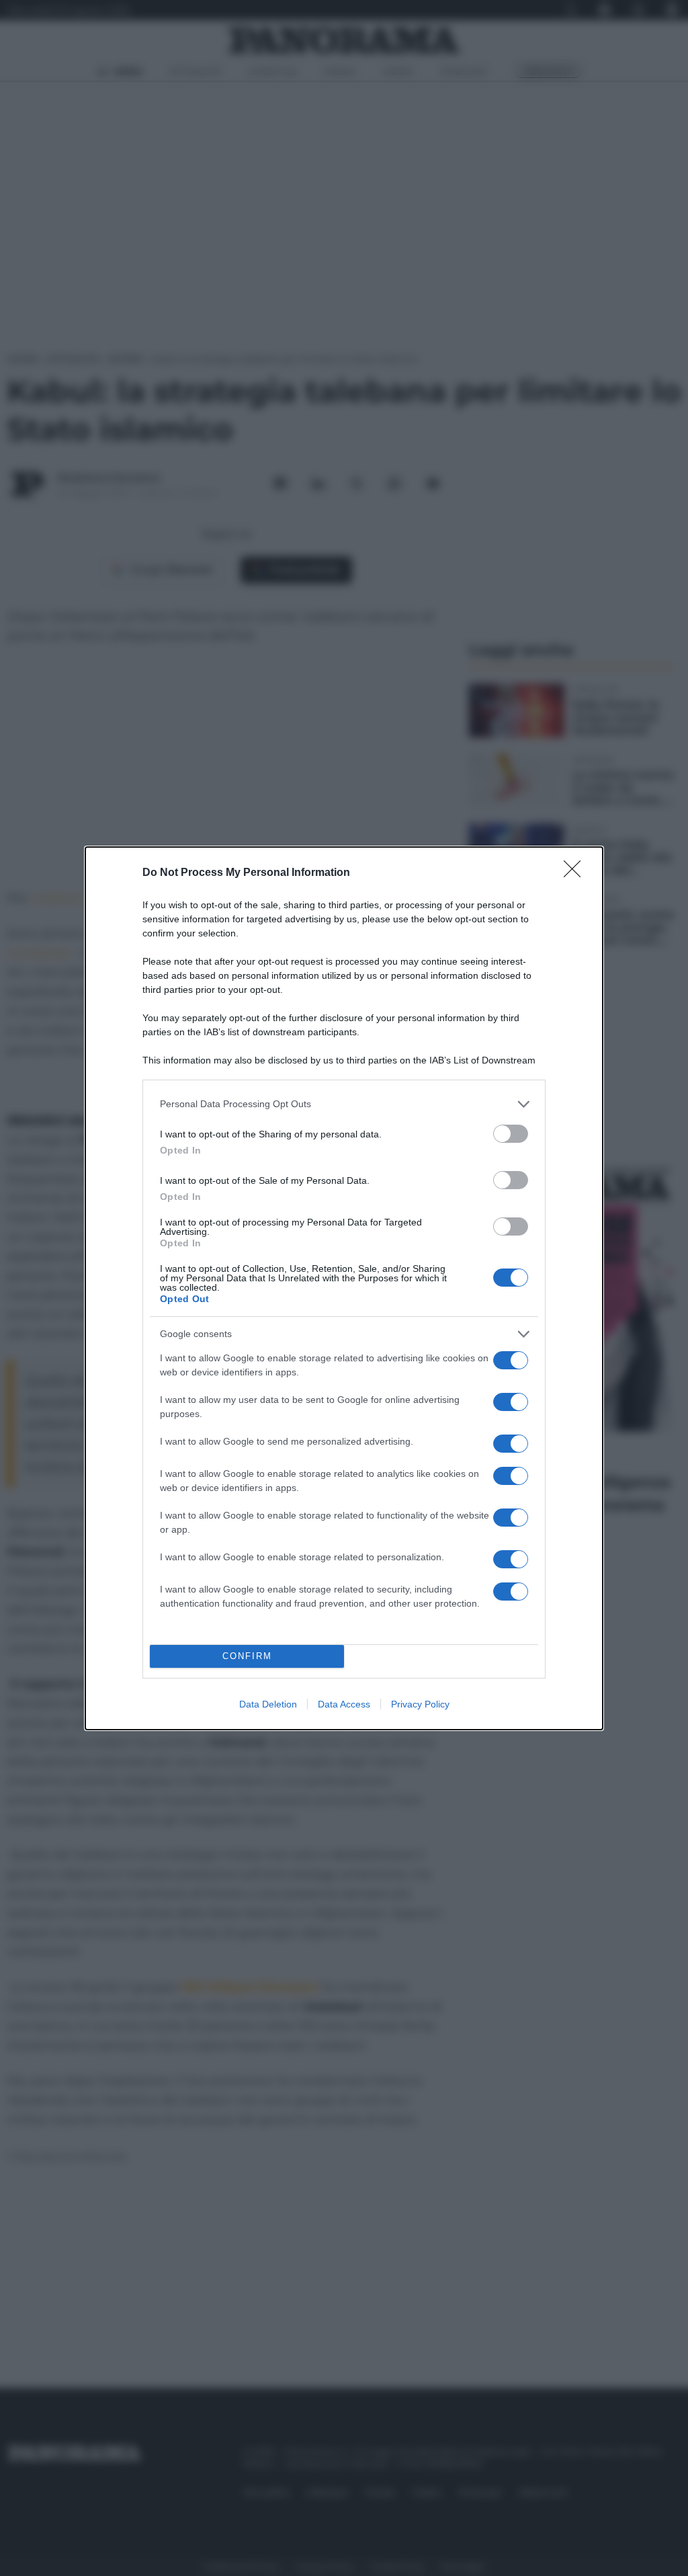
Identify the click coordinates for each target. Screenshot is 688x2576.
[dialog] (344, 1288)
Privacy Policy (420, 1704)
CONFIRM (247, 1656)
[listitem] (344, 1104)
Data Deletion (268, 1704)
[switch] (511, 1134)
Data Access (344, 1704)
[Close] (576, 873)
